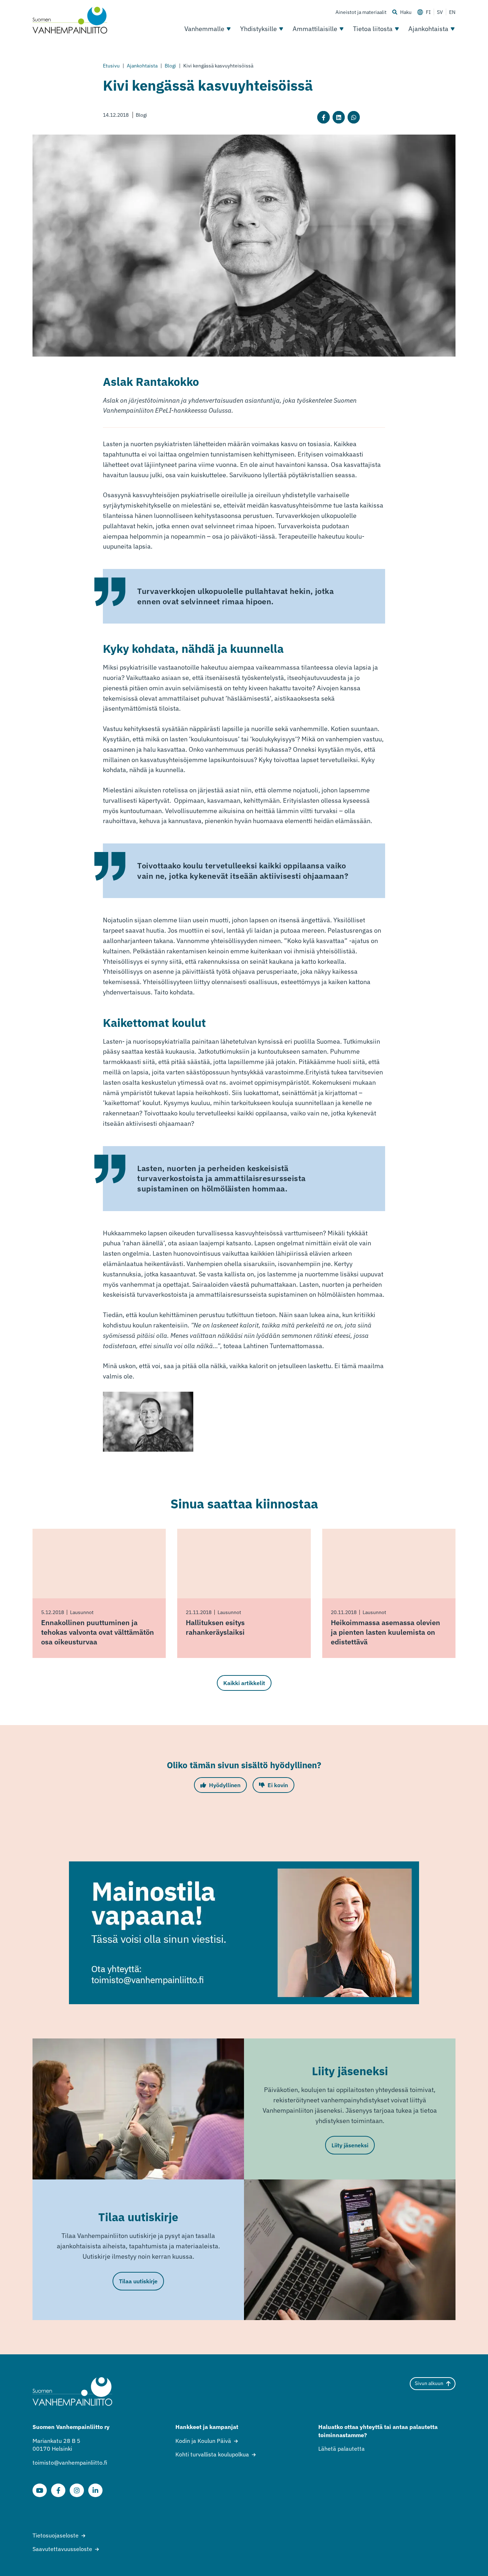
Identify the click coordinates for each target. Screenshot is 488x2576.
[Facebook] (58, 2490)
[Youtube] (40, 2490)
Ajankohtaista (428, 29)
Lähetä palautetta (342, 2449)
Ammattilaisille (315, 29)
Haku (406, 12)
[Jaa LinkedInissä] (339, 117)
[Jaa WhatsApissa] (354, 117)
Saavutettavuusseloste (62, 2549)
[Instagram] (77, 2490)
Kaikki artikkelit (244, 1683)
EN (452, 12)
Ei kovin (278, 1785)
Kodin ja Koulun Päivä (203, 2441)
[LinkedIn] (95, 2490)
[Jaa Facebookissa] (323, 117)
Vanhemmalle (204, 29)
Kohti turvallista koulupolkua (212, 2454)
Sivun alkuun (429, 2383)
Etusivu (111, 66)
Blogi (170, 66)
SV (440, 12)
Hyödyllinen (225, 1785)
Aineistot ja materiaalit (361, 12)
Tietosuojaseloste (56, 2535)
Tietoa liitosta (373, 29)
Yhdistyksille (258, 29)
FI (428, 12)
